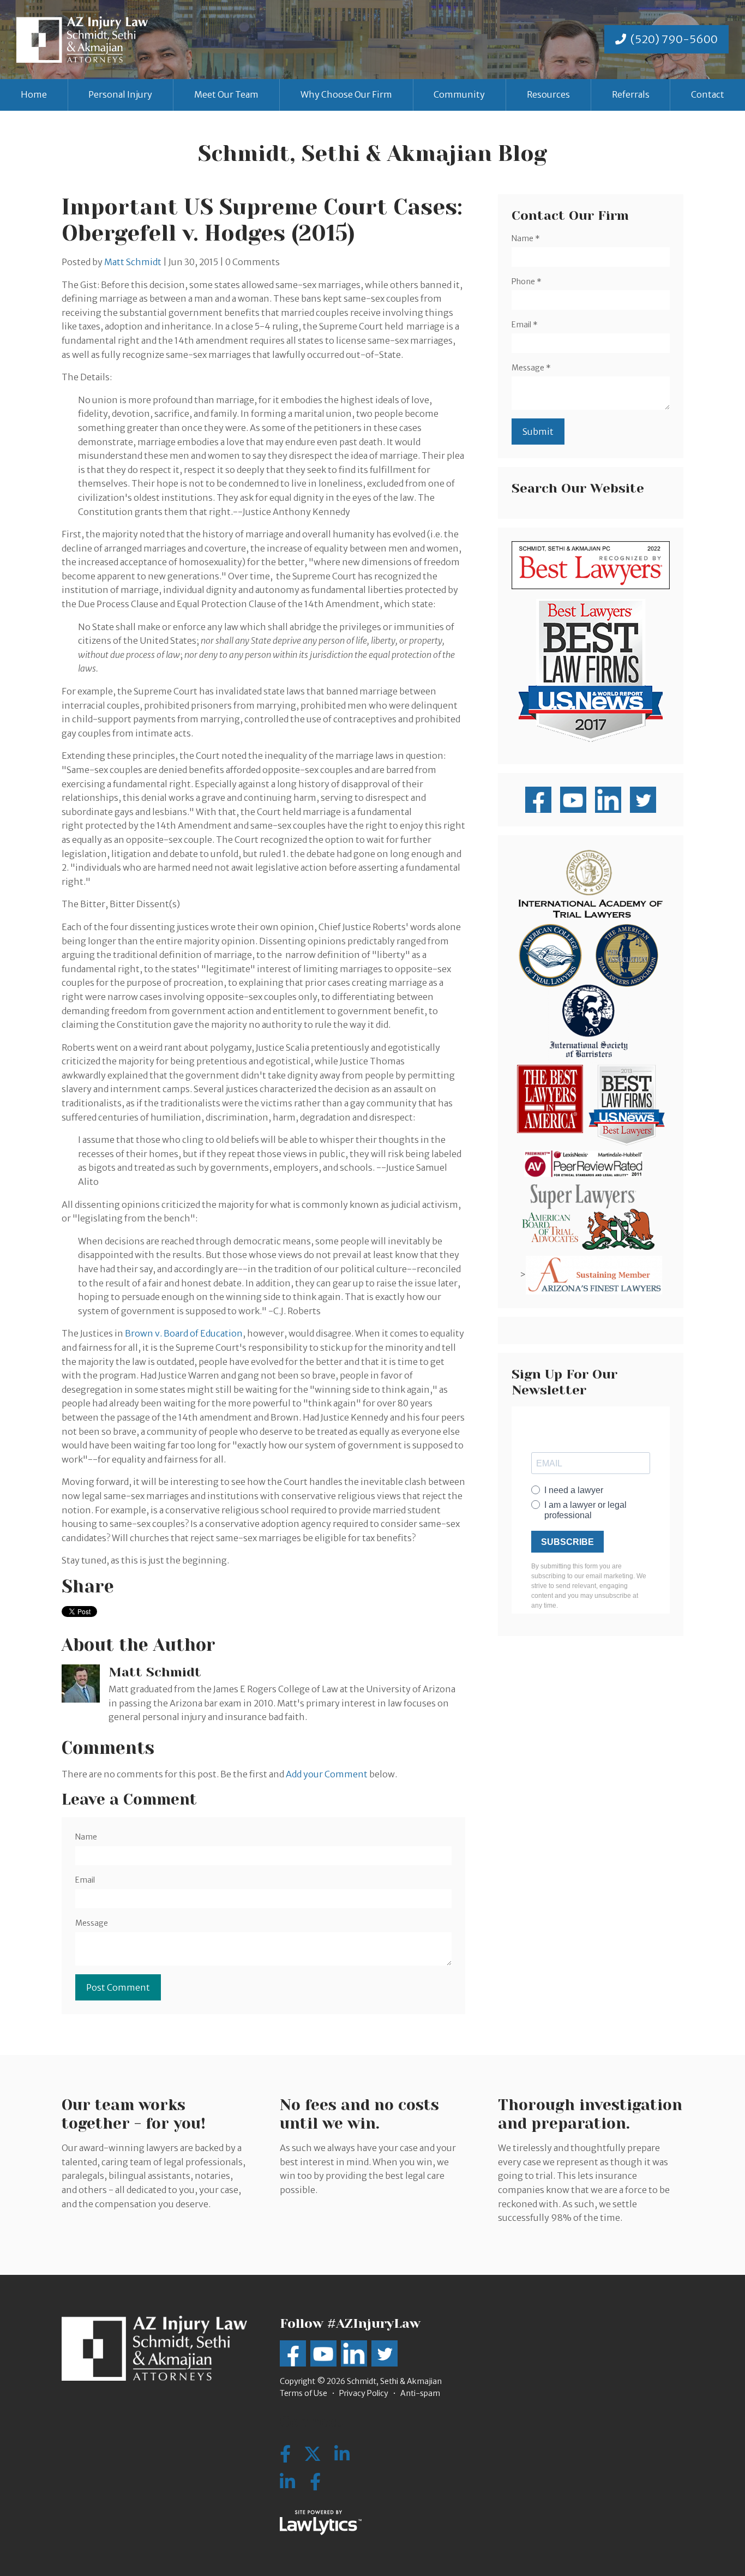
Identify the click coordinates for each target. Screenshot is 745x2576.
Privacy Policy (364, 2393)
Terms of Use (304, 2393)
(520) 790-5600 (674, 39)
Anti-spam (420, 2393)
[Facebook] (315, 2482)
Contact (708, 94)
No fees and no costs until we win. (359, 2114)
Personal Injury (120, 94)
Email (85, 1880)
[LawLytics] (321, 2523)
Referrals (631, 94)
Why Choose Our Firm (346, 94)
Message (92, 1923)
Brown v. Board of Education (184, 1333)
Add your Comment (327, 1774)
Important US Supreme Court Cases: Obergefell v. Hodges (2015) (262, 220)
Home (34, 94)
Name (86, 1837)
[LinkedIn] (287, 2482)
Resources (548, 94)
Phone (527, 281)
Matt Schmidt (133, 262)
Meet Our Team (226, 94)
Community (459, 94)
